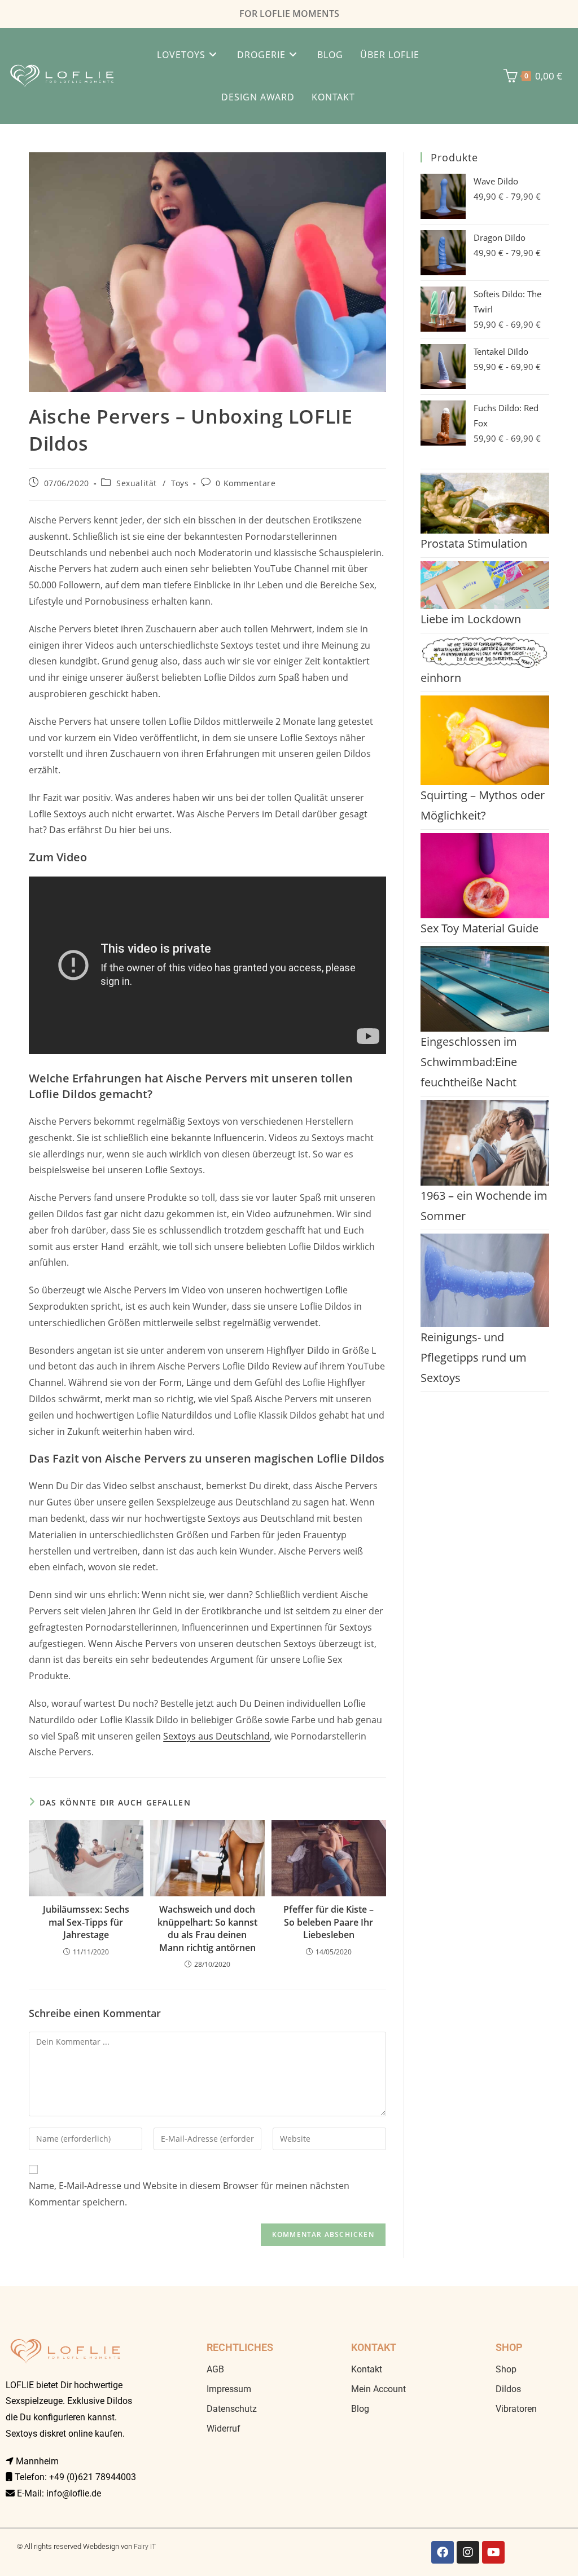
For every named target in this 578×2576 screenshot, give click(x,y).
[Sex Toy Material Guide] (485, 876)
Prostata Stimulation (474, 543)
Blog (360, 2409)
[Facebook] (443, 2552)
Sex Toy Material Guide (480, 928)
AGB (215, 2369)
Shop (506, 2369)
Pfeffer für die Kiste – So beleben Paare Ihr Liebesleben (329, 1922)
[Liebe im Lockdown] (485, 585)
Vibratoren (516, 2409)
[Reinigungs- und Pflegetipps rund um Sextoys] (485, 1280)
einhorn (441, 678)
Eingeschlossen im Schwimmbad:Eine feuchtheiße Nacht (469, 1062)
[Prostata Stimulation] (485, 503)
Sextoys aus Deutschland (216, 1736)
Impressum (229, 2389)
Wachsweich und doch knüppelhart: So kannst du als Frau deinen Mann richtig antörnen (207, 1928)
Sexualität (137, 483)
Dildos (508, 2389)
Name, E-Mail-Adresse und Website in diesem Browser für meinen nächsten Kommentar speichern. (189, 2194)
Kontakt (367, 2369)
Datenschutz (232, 2409)
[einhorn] (485, 652)
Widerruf (224, 2429)
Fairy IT (145, 2547)
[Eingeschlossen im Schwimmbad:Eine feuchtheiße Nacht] (485, 989)
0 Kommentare (246, 483)
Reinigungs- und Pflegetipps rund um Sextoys (474, 1357)
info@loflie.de (74, 2493)
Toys (180, 483)
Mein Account (378, 2389)
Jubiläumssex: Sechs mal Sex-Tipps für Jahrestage (86, 1922)
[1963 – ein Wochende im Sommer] (485, 1143)
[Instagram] (468, 2552)
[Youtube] (493, 2552)
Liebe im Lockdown (471, 619)
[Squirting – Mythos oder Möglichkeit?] (485, 740)
